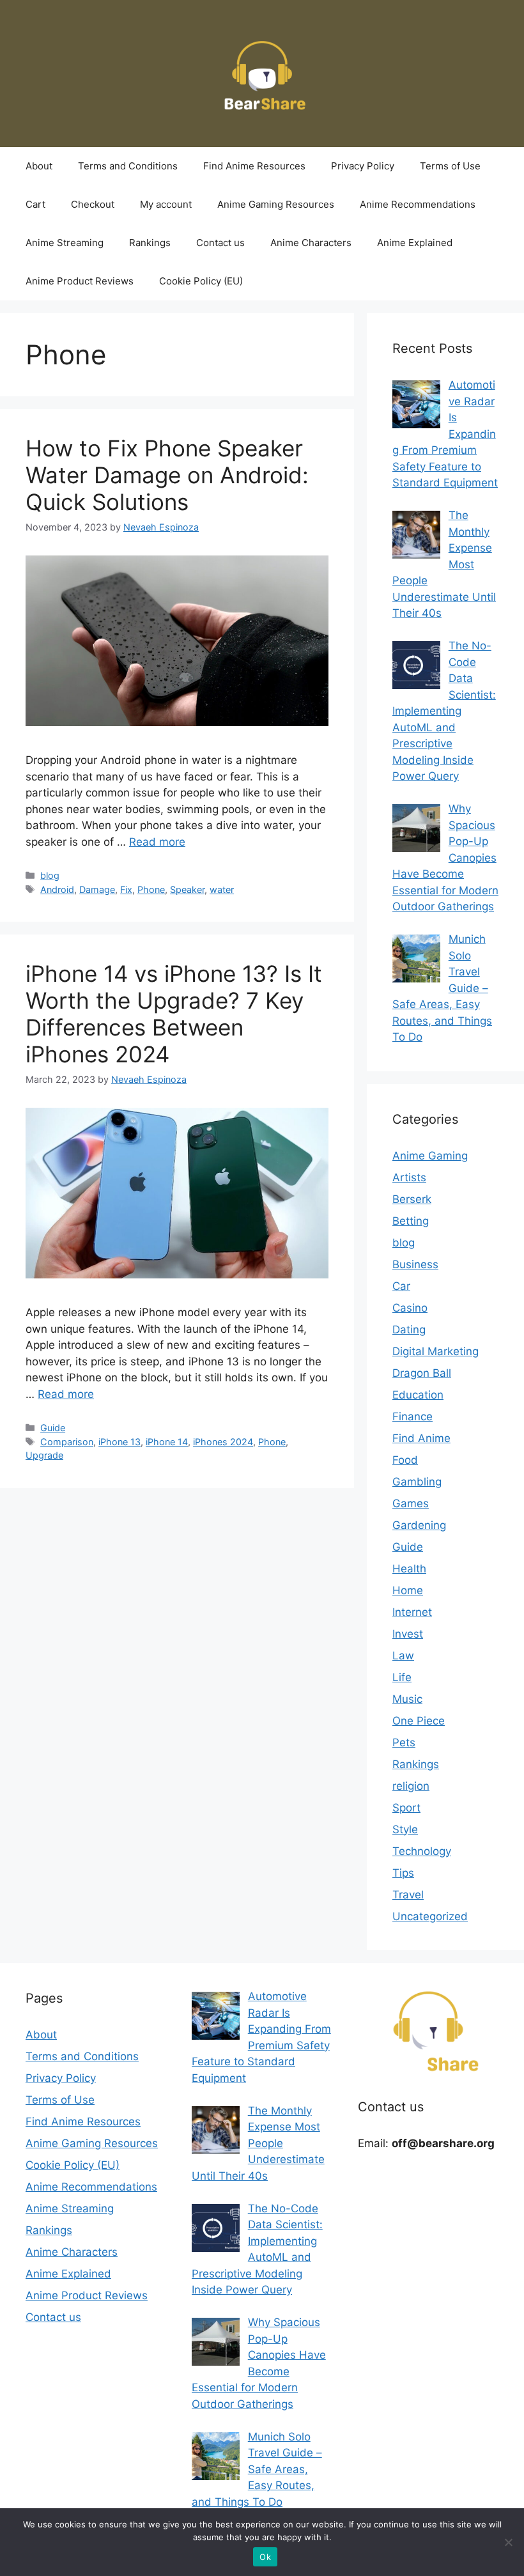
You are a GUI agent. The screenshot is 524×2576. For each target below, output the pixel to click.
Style (405, 1829)
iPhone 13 (119, 1442)
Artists (409, 1177)
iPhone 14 (167, 1442)
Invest (408, 1634)
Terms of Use (450, 166)
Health (409, 1569)
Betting (411, 1221)
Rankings (150, 243)
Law (403, 1656)
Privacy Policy (363, 166)
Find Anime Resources (254, 166)
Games (411, 1503)
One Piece (419, 1721)
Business (415, 1264)
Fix (126, 889)
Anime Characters (311, 243)
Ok (265, 2557)
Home (408, 1590)
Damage (97, 889)
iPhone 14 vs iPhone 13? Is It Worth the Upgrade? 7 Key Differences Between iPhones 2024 (174, 1014)
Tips (403, 1873)
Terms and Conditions (128, 166)
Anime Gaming (430, 1156)
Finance (412, 1416)
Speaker (187, 889)
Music (407, 1699)
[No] (508, 2542)
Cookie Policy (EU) (201, 281)
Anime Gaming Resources (276, 204)
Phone (151, 889)
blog (50, 875)
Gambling (417, 1482)
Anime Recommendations (418, 204)
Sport (406, 1808)
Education (418, 1395)
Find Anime (421, 1438)
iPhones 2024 (223, 1442)
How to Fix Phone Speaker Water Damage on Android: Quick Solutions (167, 475)
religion (411, 1786)
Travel (408, 1895)
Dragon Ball (422, 1373)
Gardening (419, 1525)
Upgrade (44, 1455)
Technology (422, 1851)
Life (402, 1677)
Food (405, 1460)
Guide (53, 1428)
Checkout (93, 204)
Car (401, 1286)
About (39, 166)
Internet (412, 1612)
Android (57, 889)
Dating (409, 1330)
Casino (410, 1308)
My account (166, 204)
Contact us (220, 243)
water (222, 889)
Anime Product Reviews (80, 281)
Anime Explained (415, 243)
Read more (157, 842)
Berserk (412, 1199)
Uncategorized (430, 1916)
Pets (404, 1742)
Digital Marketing (435, 1351)
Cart (35, 204)
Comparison (67, 1442)
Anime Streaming (65, 243)
